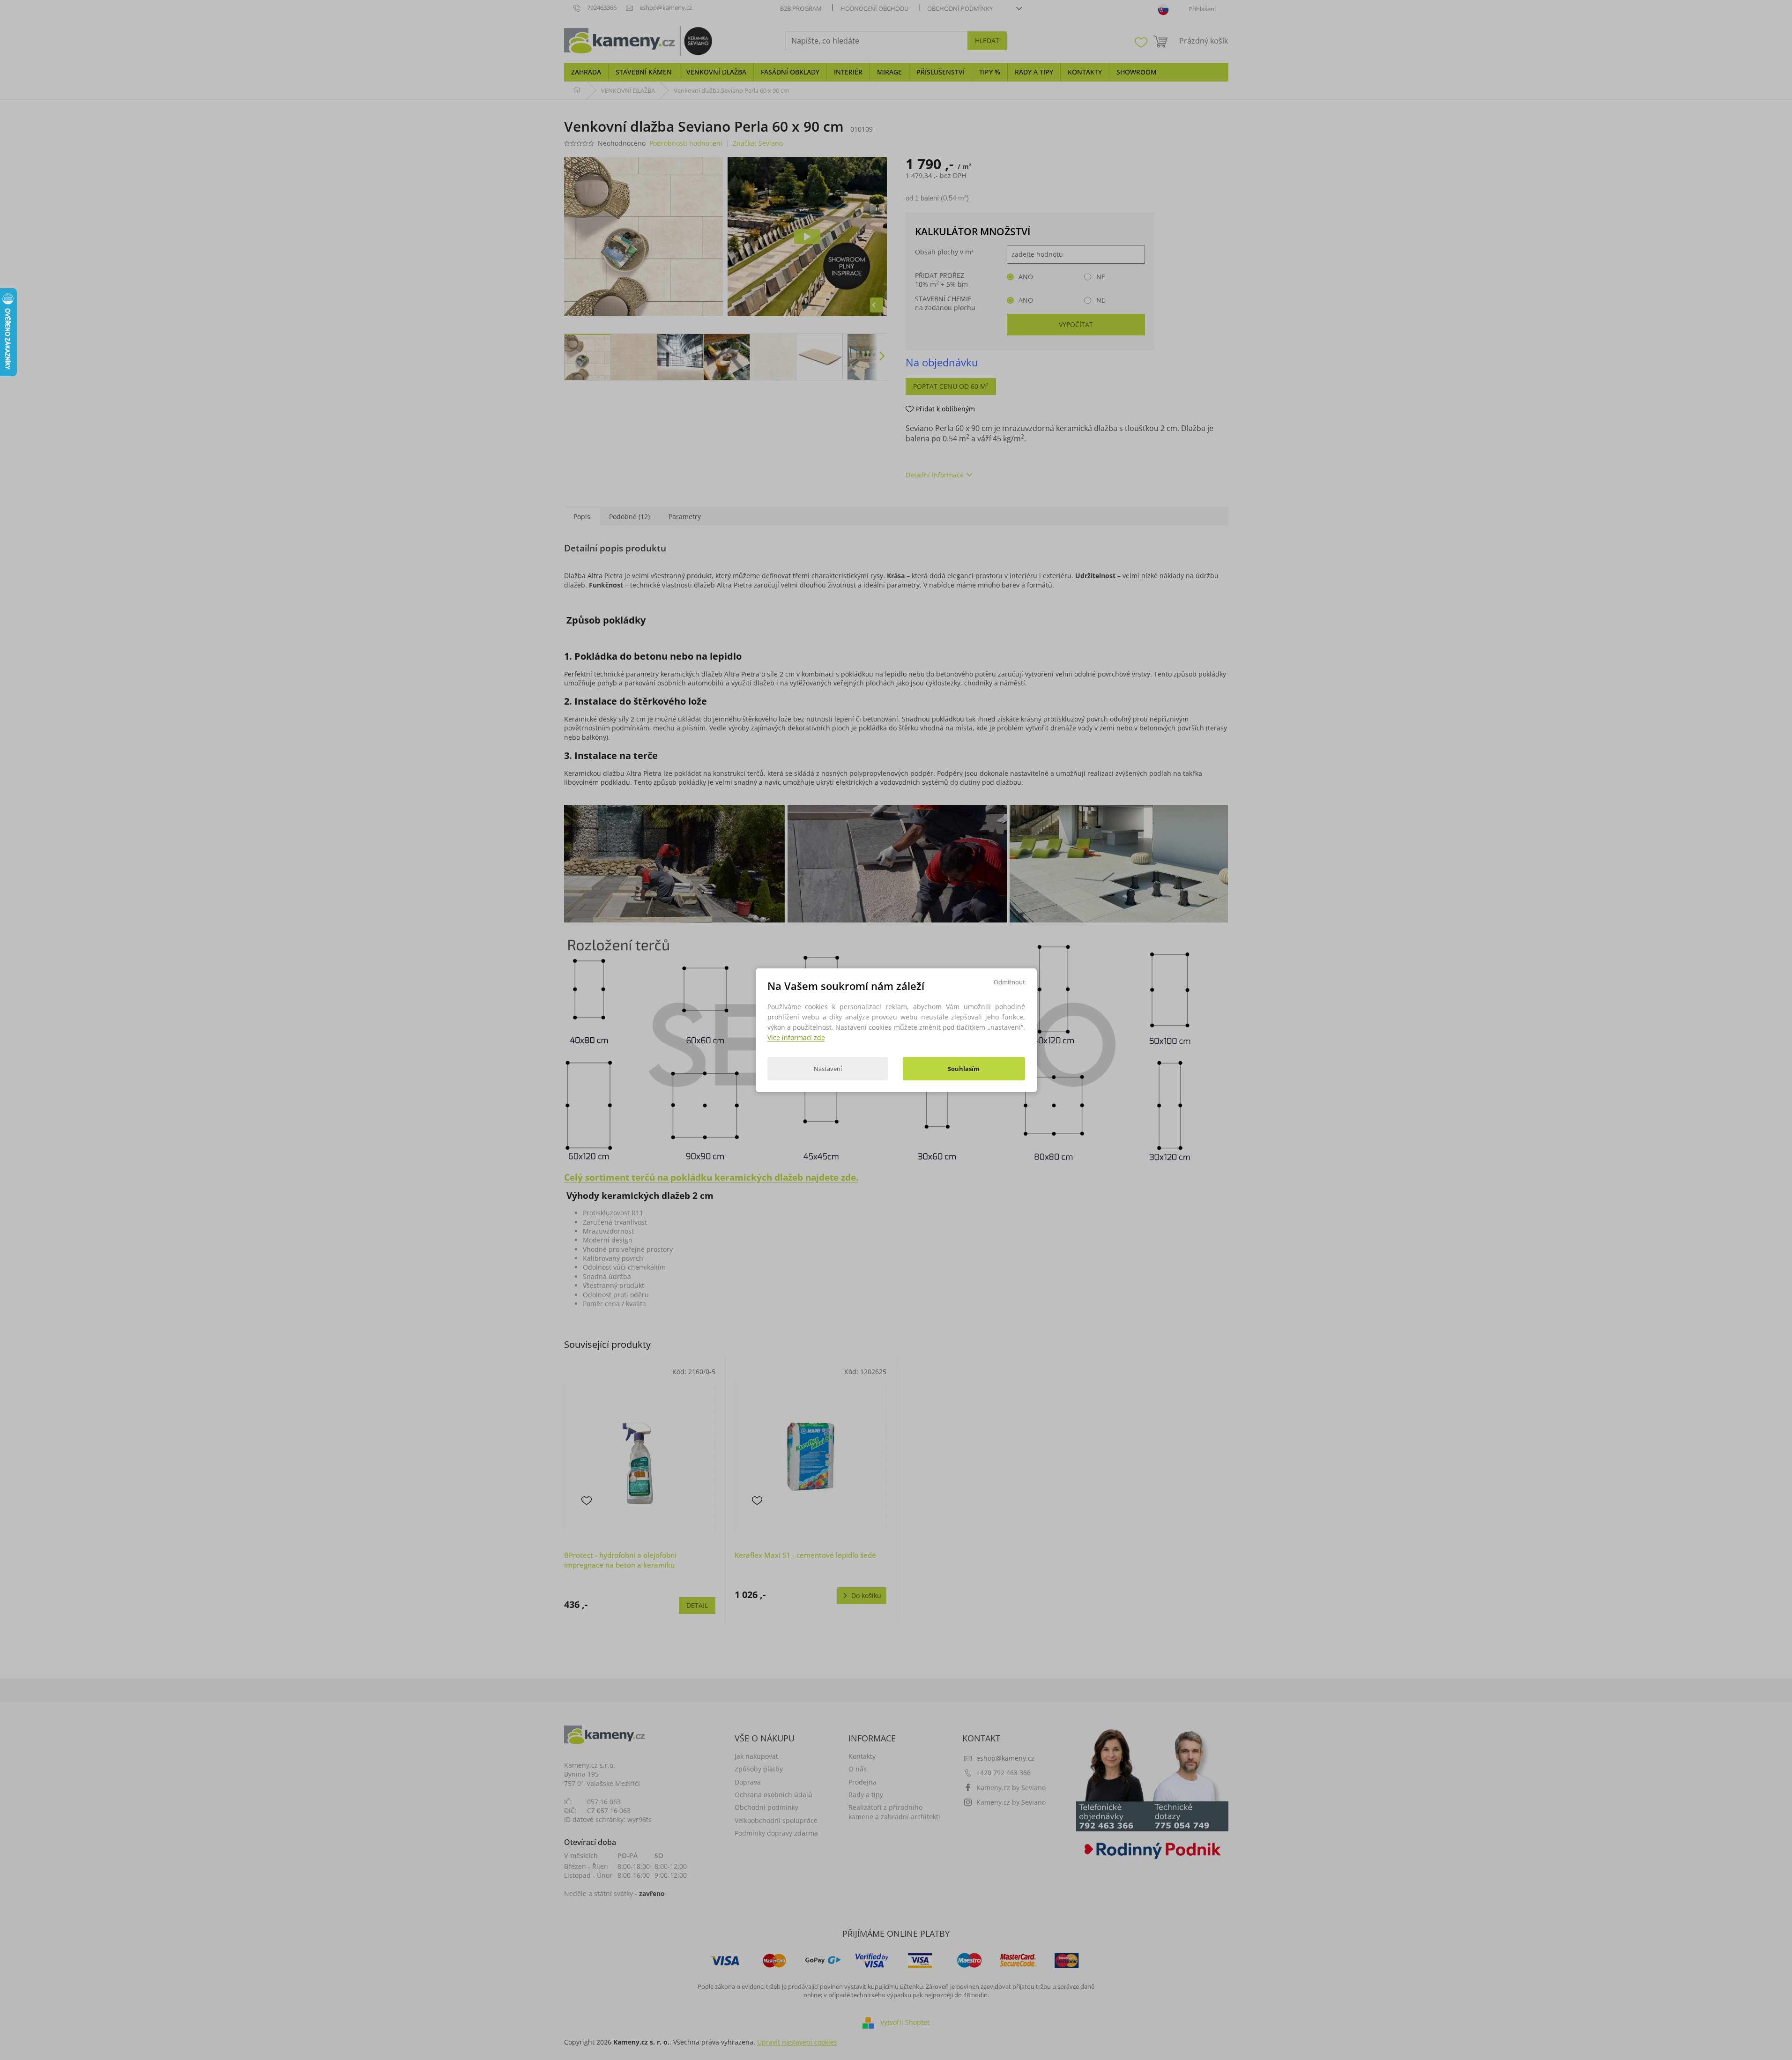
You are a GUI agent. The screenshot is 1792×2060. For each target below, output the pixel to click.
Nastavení (828, 1069)
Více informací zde (796, 1037)
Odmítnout (1009, 982)
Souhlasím (964, 1069)
